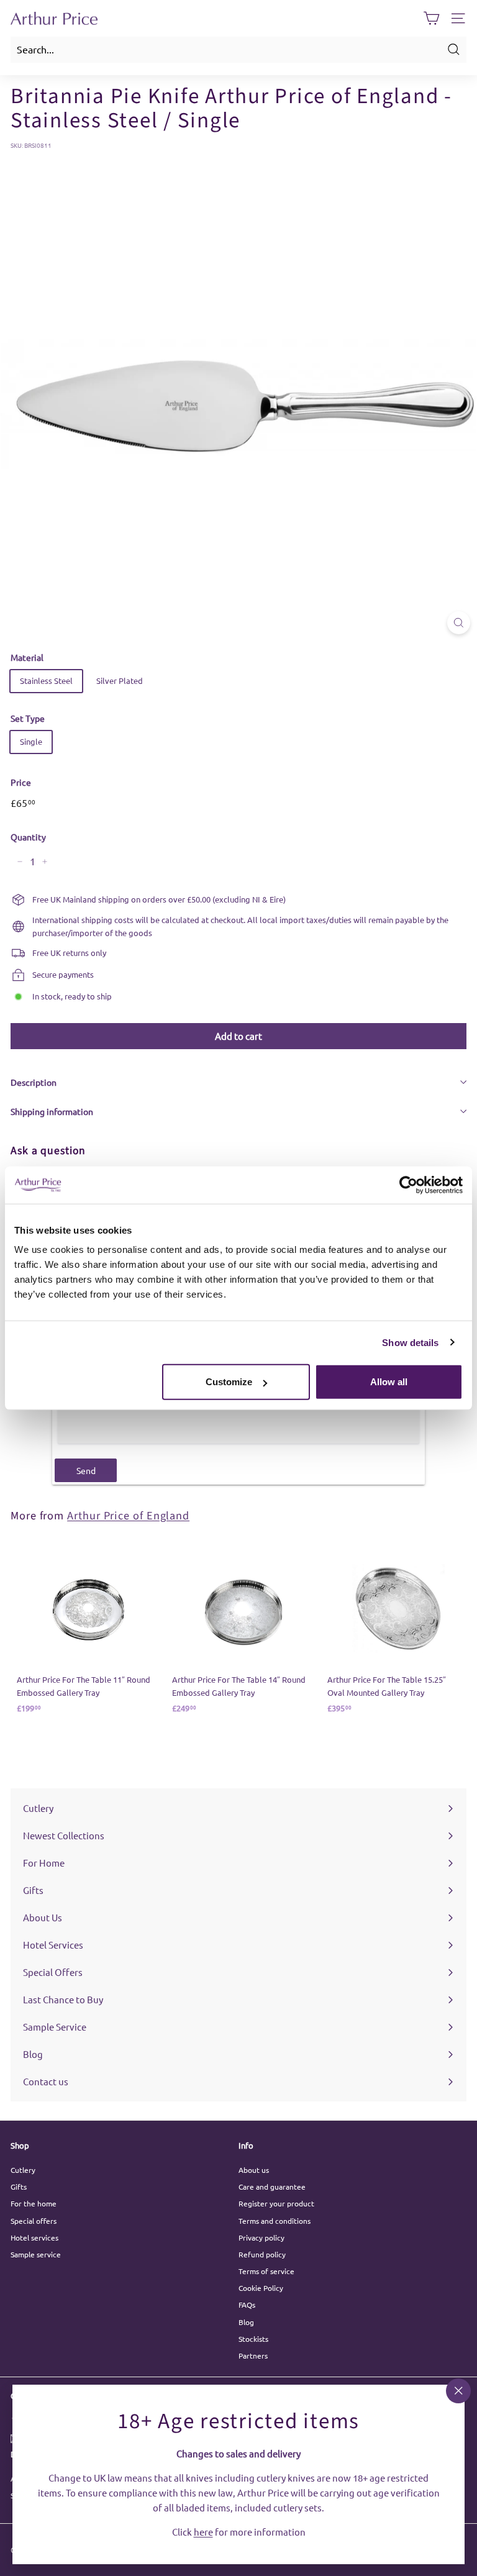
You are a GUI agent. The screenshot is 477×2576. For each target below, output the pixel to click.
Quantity (28, 837)
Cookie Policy (261, 2288)
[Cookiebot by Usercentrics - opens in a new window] (408, 1185)
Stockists (253, 2339)
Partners (253, 2355)
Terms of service (266, 2271)
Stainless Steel (46, 680)
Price (21, 782)
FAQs (247, 2305)
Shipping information (52, 1111)
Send (86, 1470)
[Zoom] (459, 623)
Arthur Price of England (128, 1516)
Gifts (19, 2187)
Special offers (34, 2221)
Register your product (276, 2203)
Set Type (28, 718)
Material (27, 657)
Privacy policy (261, 2237)
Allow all (389, 1382)
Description (34, 1082)
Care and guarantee (272, 2187)
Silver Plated (120, 680)
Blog (246, 2322)
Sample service (36, 2254)
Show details (410, 1342)
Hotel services (34, 2237)
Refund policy (262, 2254)
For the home (34, 2203)
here (203, 2531)
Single (31, 741)
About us (254, 2170)
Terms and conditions (275, 2221)
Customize (229, 1382)
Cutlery (23, 2170)
